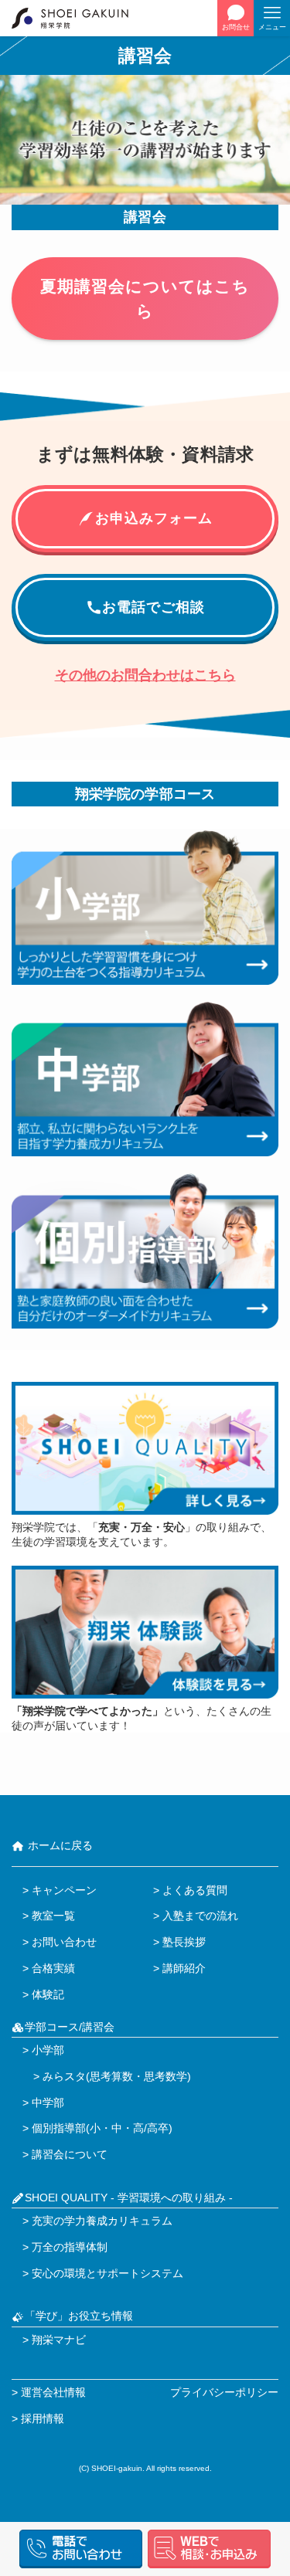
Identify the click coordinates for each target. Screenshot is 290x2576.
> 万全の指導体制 (65, 2247)
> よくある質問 (190, 1890)
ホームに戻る (59, 1846)
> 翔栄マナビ (54, 2340)
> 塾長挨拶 (179, 1942)
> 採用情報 (38, 2419)
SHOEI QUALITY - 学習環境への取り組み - (129, 2198)
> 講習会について (65, 2155)
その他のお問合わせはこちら (145, 675)
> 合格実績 (49, 1968)
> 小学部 (43, 2050)
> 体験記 (43, 1995)
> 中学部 (43, 2103)
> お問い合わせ (60, 1942)
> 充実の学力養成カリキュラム (97, 2221)
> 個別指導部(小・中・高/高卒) (97, 2128)
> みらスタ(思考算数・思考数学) (107, 2077)
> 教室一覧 (49, 1916)
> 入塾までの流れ (196, 1916)
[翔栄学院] (78, 18)
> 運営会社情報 (49, 2393)
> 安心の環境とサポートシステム (103, 2274)
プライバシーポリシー (224, 2393)
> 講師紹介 (179, 1968)
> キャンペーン (60, 1890)
